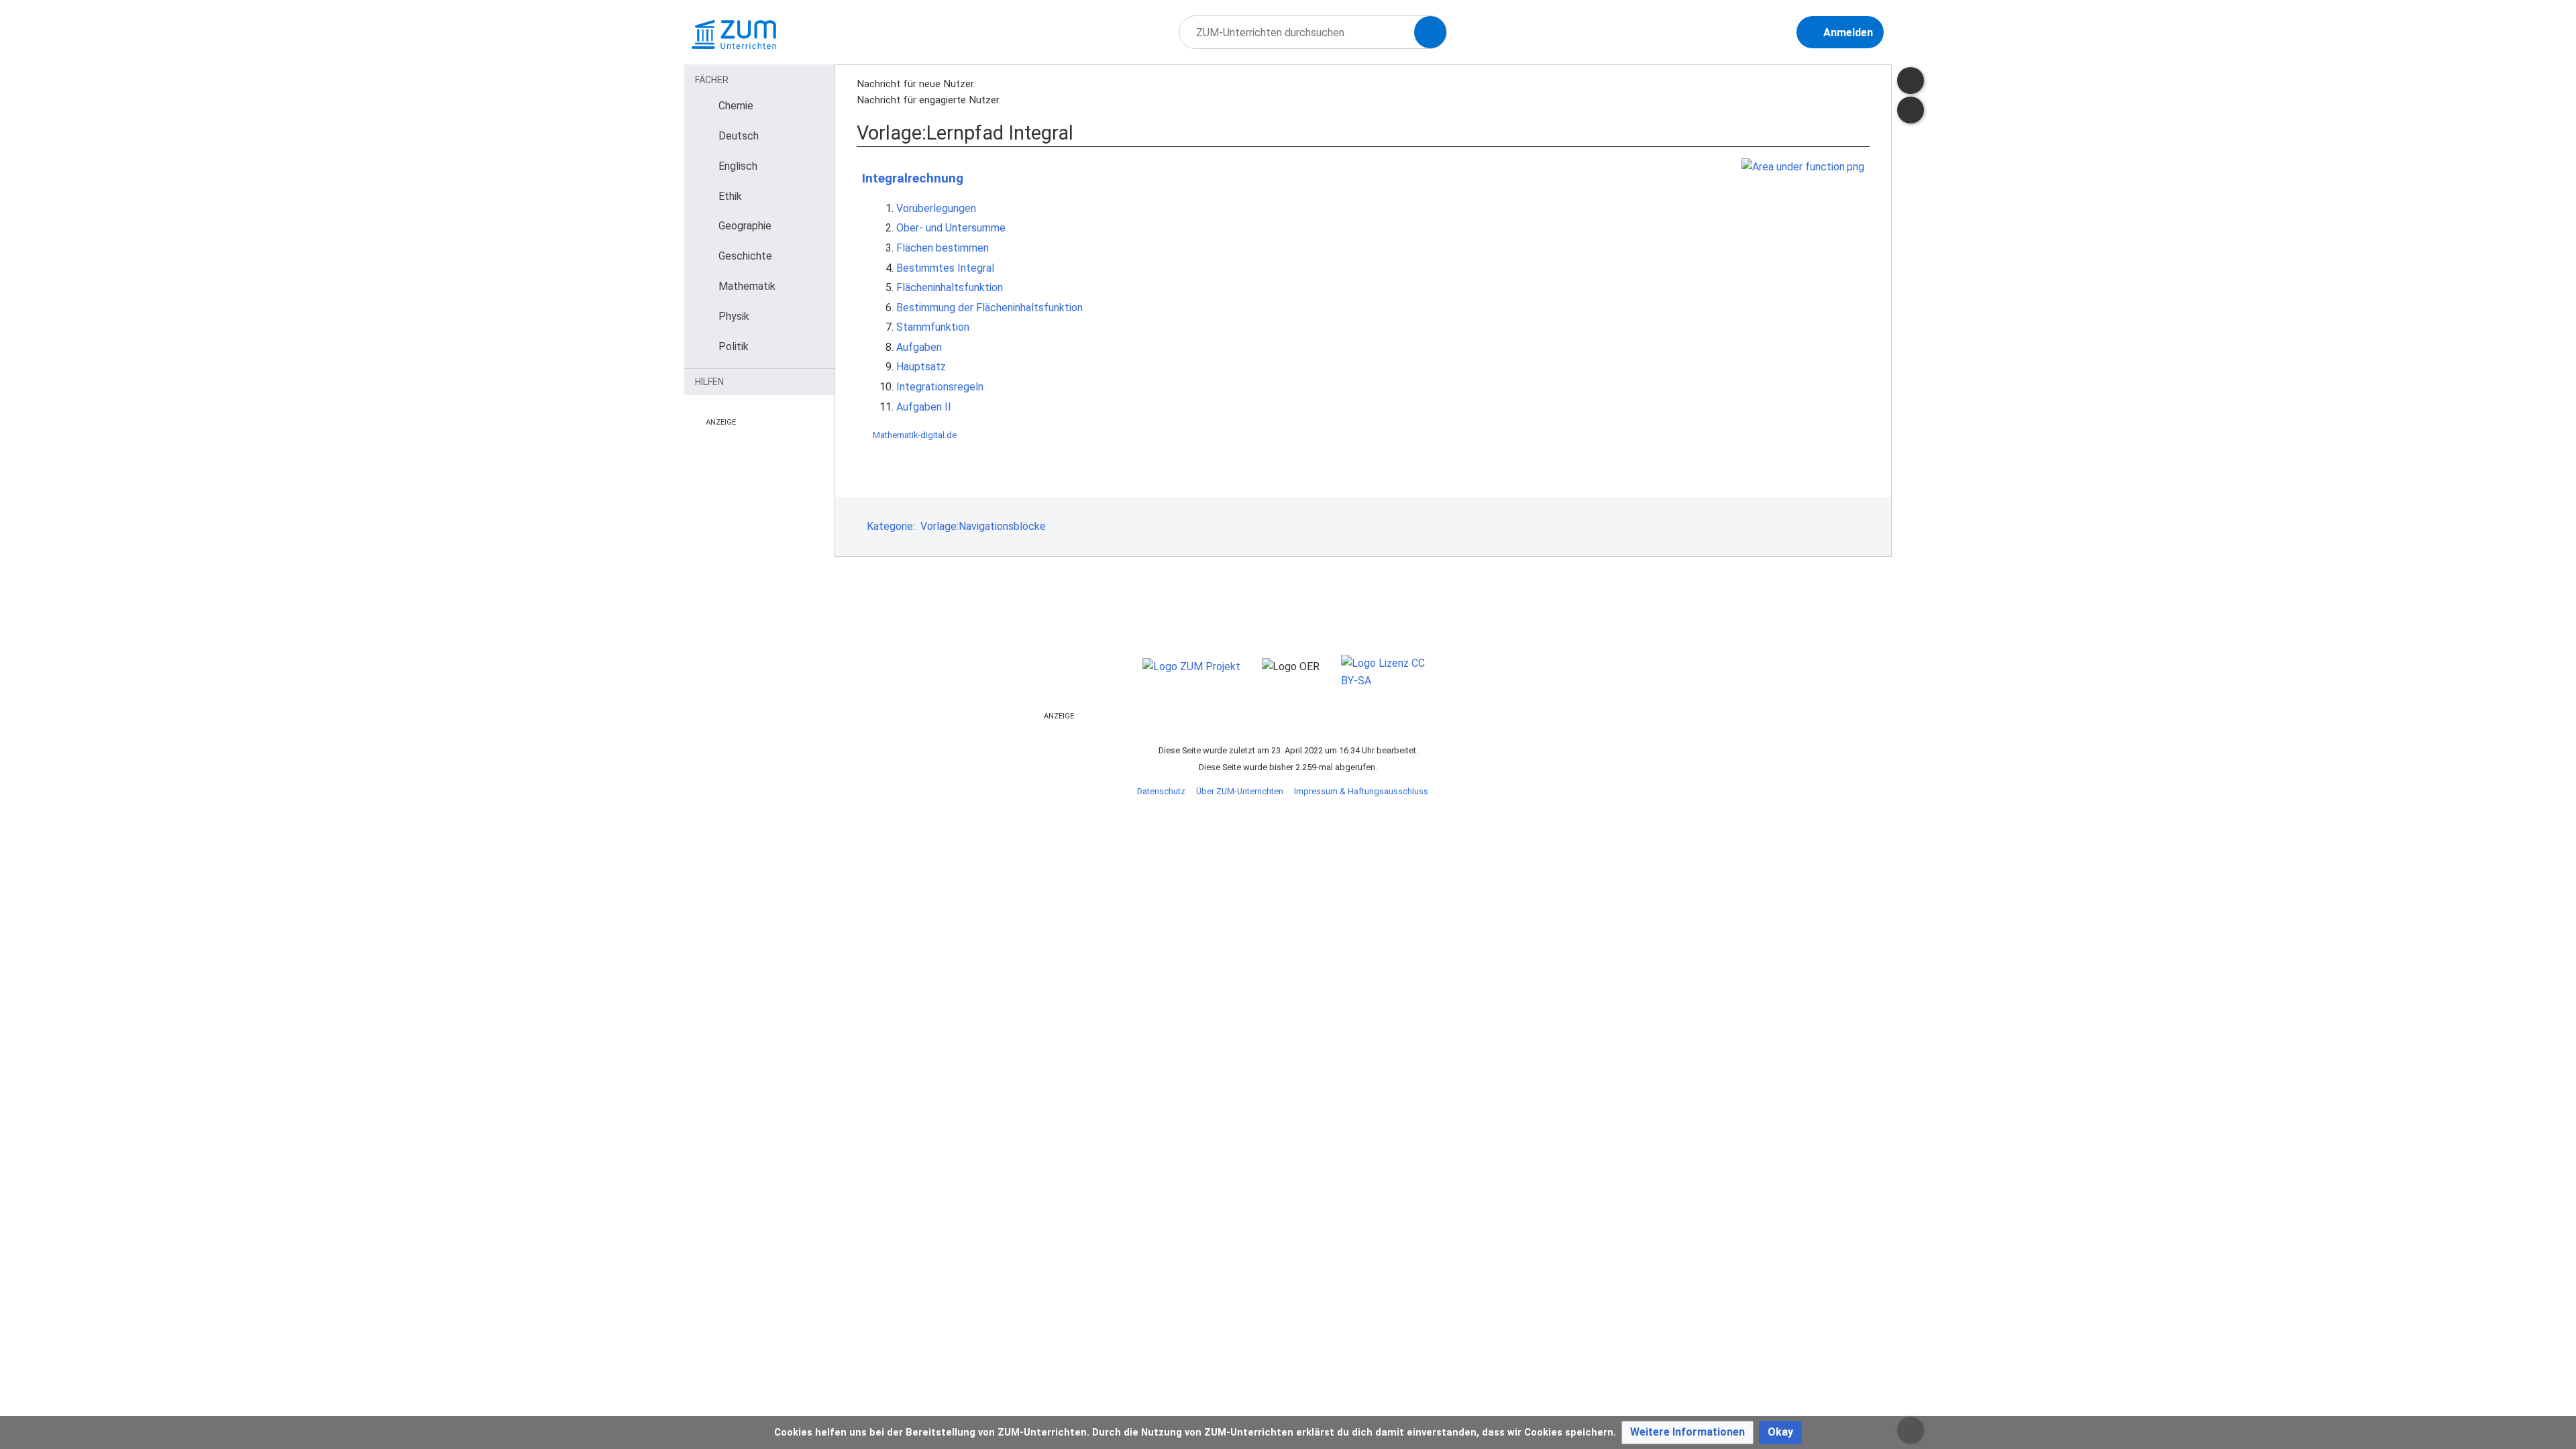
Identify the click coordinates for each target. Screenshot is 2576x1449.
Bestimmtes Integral (945, 268)
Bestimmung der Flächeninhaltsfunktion (989, 308)
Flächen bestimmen (943, 248)
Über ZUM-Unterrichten (1240, 791)
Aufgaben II (924, 407)
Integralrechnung (913, 178)
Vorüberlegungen (936, 208)
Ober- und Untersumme (951, 228)
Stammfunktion (933, 327)
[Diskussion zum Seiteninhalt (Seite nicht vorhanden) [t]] (1911, 80)
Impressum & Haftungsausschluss (1361, 791)
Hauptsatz (921, 367)
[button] (1687, 1433)
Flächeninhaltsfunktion (950, 287)
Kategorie (890, 526)
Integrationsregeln (940, 387)
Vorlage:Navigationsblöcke (983, 526)
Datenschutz (1161, 791)
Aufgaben (919, 347)
